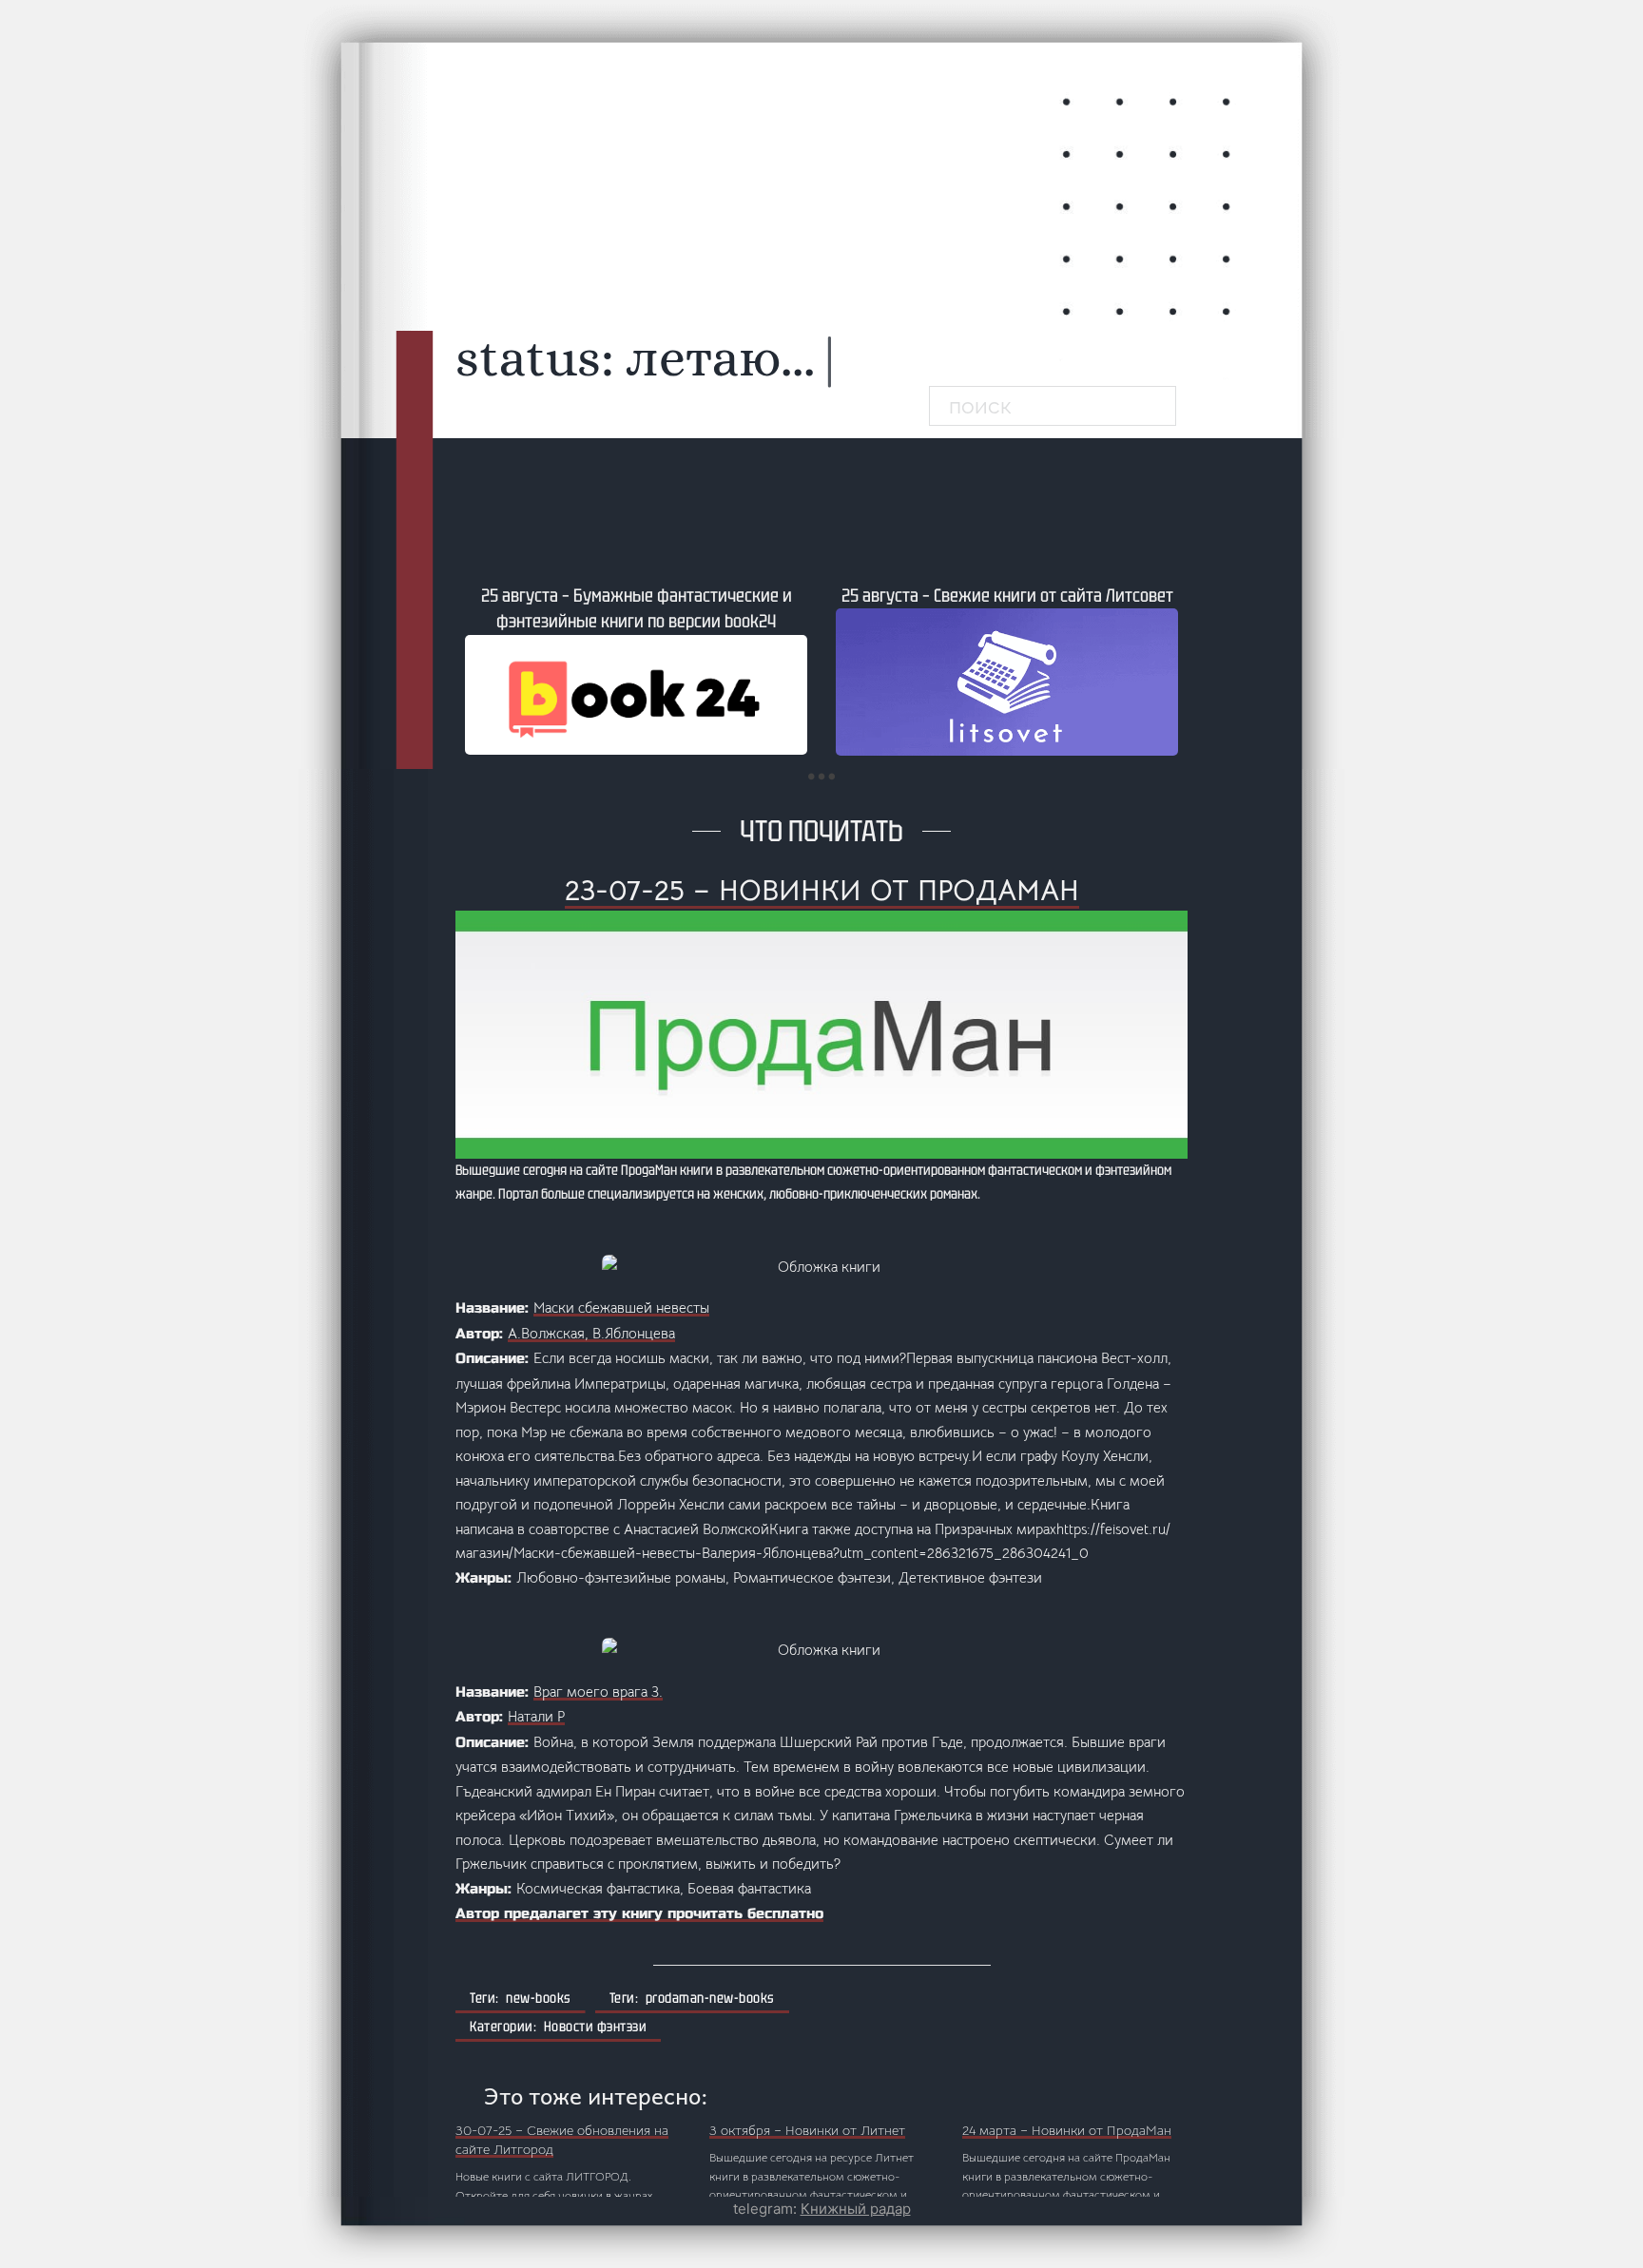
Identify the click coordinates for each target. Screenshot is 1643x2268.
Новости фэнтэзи (596, 2027)
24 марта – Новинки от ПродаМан (1067, 2130)
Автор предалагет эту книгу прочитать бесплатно (639, 1913)
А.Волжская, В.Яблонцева (591, 1333)
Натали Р (536, 1716)
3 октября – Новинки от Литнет (807, 2130)
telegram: (822, 2209)
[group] (636, 669)
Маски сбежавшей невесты (621, 1307)
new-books (539, 1998)
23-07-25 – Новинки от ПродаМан (822, 891)
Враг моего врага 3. (598, 1691)
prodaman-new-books (710, 1998)
